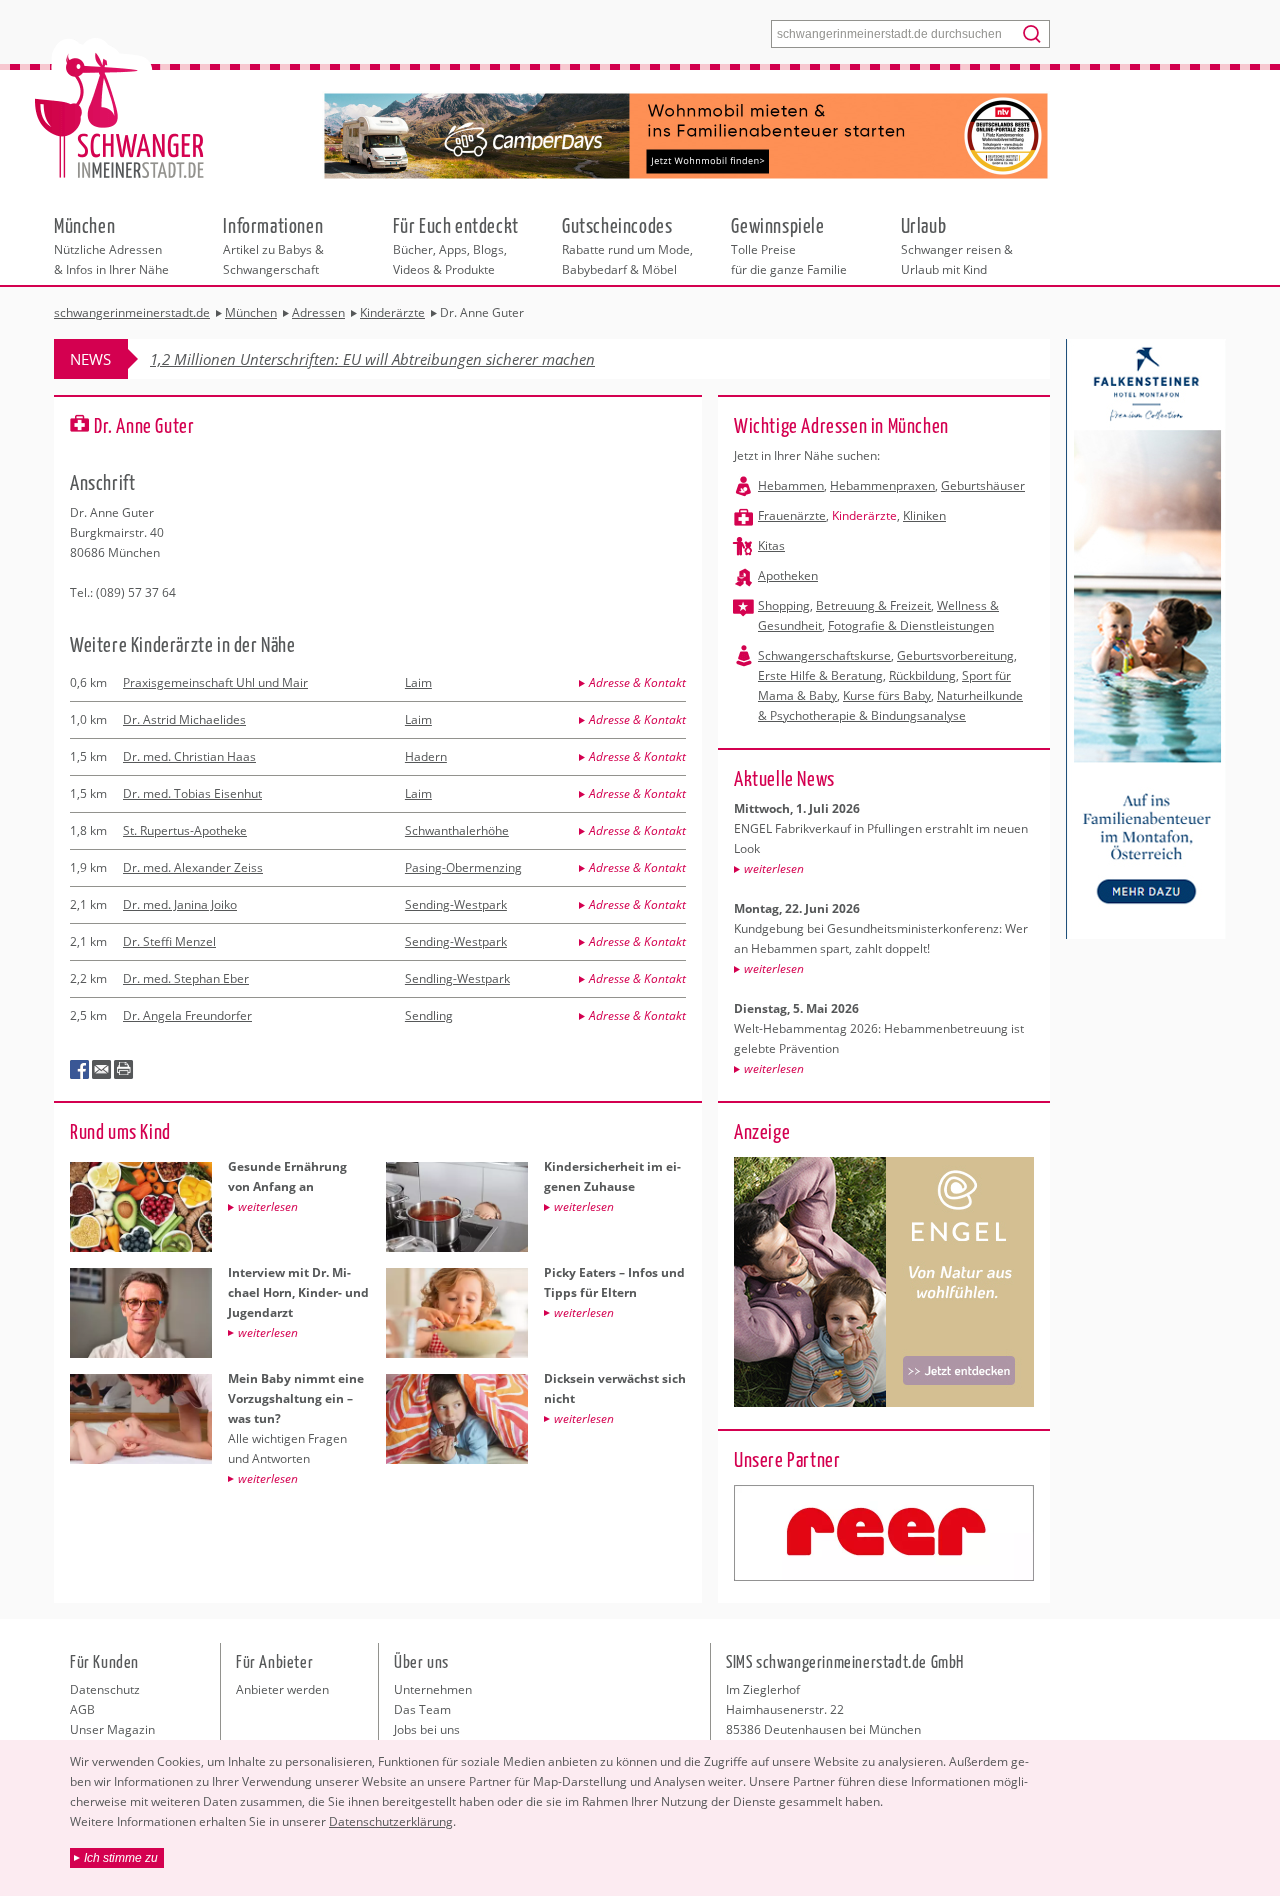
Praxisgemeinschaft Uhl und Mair (215, 682)
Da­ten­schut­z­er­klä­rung (391, 1821)
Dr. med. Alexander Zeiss (193, 867)
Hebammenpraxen (882, 485)
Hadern (426, 756)
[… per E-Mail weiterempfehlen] (102, 1070)
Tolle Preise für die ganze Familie (789, 245)
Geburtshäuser (983, 485)
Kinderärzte (864, 515)
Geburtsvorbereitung (955, 655)
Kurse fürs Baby (887, 695)
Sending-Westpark (456, 904)
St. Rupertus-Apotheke (185, 830)
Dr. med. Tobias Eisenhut (192, 793)
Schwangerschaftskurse (824, 655)
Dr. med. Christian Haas (189, 756)
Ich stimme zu (121, 1858)
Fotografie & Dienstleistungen (911, 625)
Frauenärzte (792, 515)
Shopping (784, 605)
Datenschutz (105, 1689)
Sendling (429, 1015)
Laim (418, 682)
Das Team (422, 1709)
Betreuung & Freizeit (873, 605)
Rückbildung (922, 675)
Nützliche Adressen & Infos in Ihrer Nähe (111, 245)
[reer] (884, 1533)
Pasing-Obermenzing (463, 867)
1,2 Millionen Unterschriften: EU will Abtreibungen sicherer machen (372, 359)
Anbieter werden (282, 1689)
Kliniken (924, 515)
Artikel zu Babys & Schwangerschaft (273, 245)
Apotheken (788, 575)
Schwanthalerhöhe (457, 830)
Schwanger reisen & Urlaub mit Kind (957, 245)
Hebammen (791, 485)
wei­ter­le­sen (774, 868)
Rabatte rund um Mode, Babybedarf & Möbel (627, 245)
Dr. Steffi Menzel (169, 941)
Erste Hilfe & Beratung (820, 675)
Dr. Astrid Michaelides (184, 719)
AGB (82, 1709)
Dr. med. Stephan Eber (186, 978)
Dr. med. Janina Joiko (180, 904)
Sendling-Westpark (457, 978)
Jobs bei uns (427, 1729)
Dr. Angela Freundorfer (187, 1015)
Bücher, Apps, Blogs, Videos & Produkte (456, 245)
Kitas (771, 545)
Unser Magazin (112, 1729)
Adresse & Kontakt (637, 682)
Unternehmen (433, 1689)
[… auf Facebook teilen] (80, 1070)
